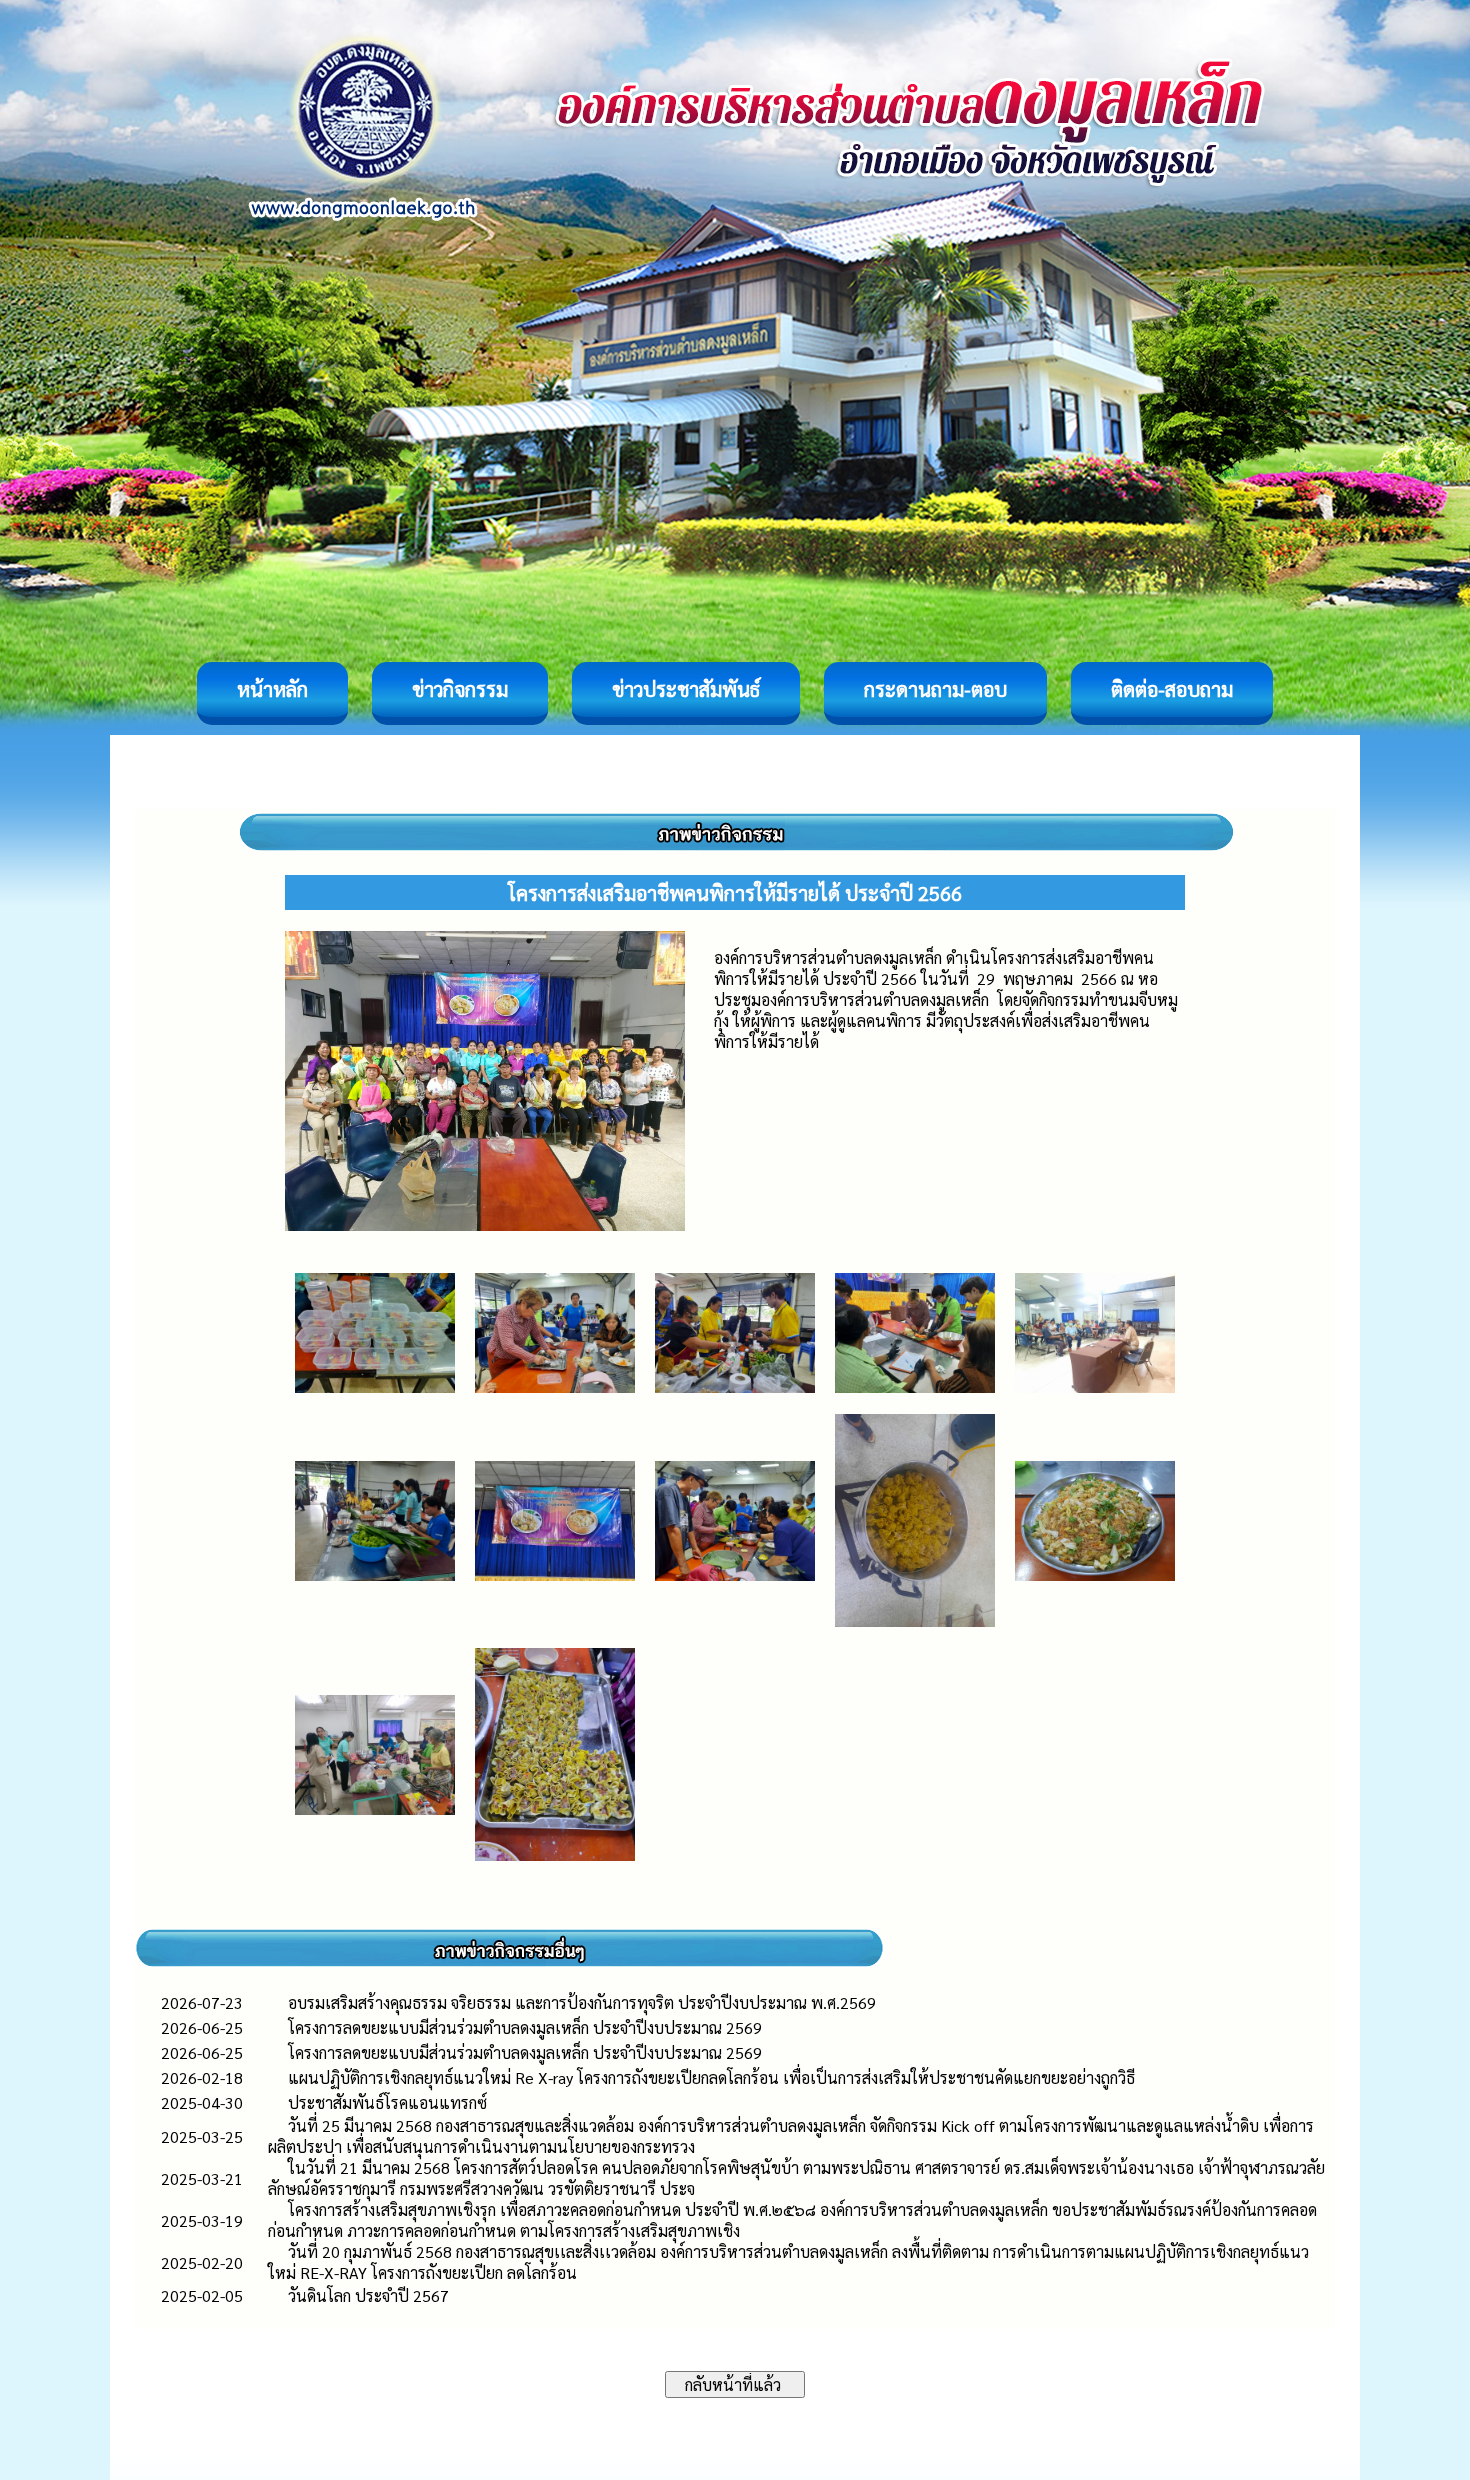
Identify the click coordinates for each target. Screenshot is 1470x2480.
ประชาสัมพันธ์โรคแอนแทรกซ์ (387, 2102)
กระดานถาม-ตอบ (935, 689)
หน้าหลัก (272, 689)
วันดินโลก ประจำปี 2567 (368, 2295)
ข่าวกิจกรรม (460, 689)
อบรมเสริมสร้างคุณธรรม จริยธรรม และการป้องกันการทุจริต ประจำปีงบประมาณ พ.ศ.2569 (582, 2002)
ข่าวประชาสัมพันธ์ (686, 689)
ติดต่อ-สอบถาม (1172, 689)
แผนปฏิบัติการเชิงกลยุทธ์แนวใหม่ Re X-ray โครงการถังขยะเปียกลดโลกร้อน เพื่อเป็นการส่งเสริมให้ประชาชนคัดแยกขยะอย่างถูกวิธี (711, 2077)
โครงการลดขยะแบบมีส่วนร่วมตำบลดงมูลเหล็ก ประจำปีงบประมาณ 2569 (525, 2027)
